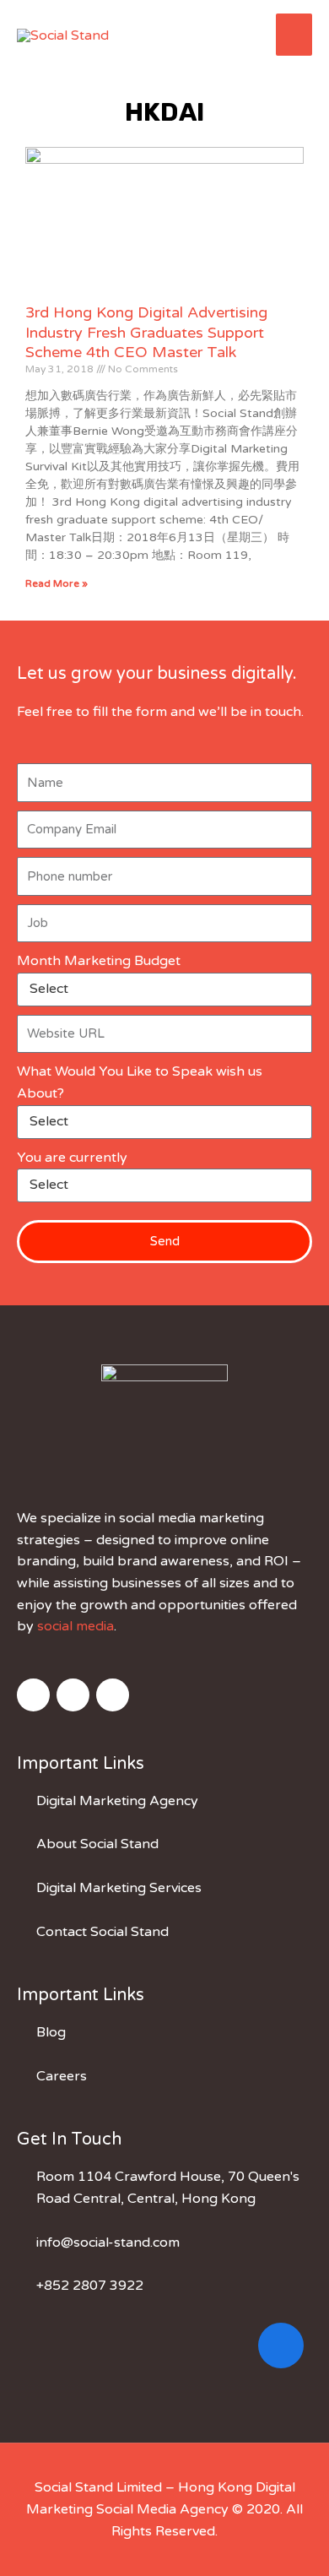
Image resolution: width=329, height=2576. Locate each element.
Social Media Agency (162, 2509)
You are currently (72, 1158)
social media (76, 1626)
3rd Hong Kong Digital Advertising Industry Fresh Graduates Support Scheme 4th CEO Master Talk (146, 332)
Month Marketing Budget (99, 961)
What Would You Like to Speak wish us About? (140, 1082)
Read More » (57, 583)
